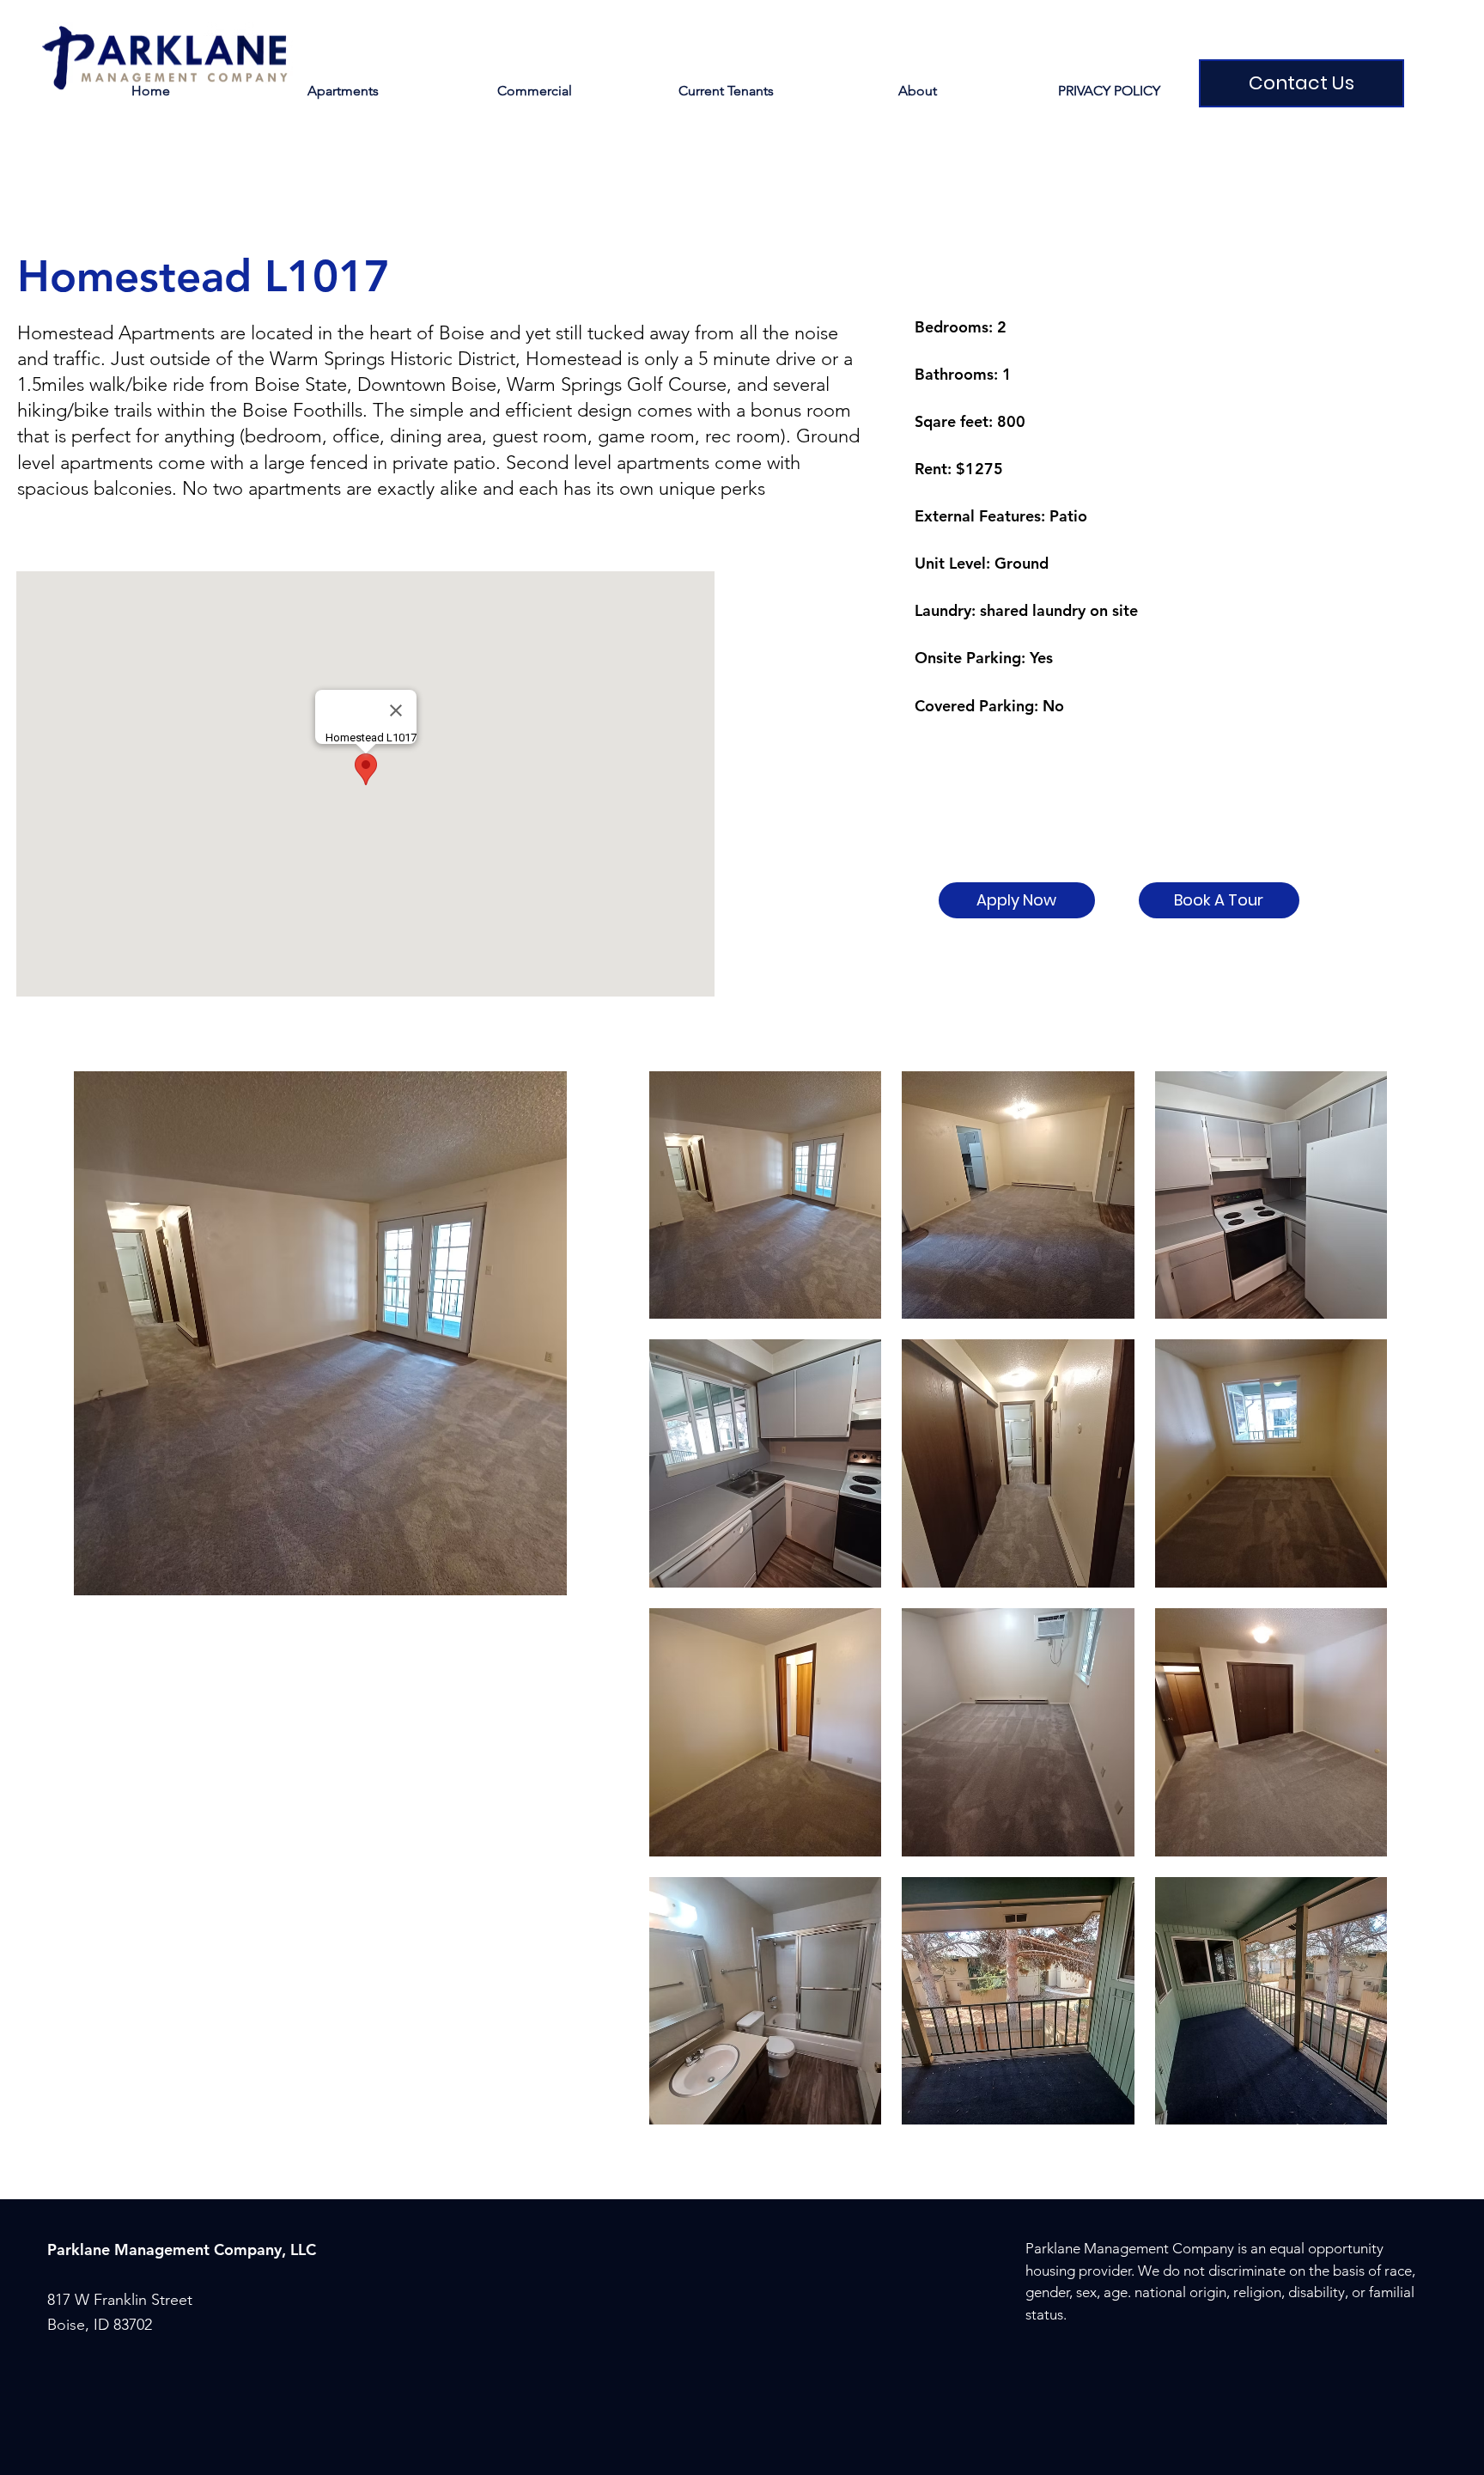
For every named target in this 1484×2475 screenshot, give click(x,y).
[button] (726, 91)
